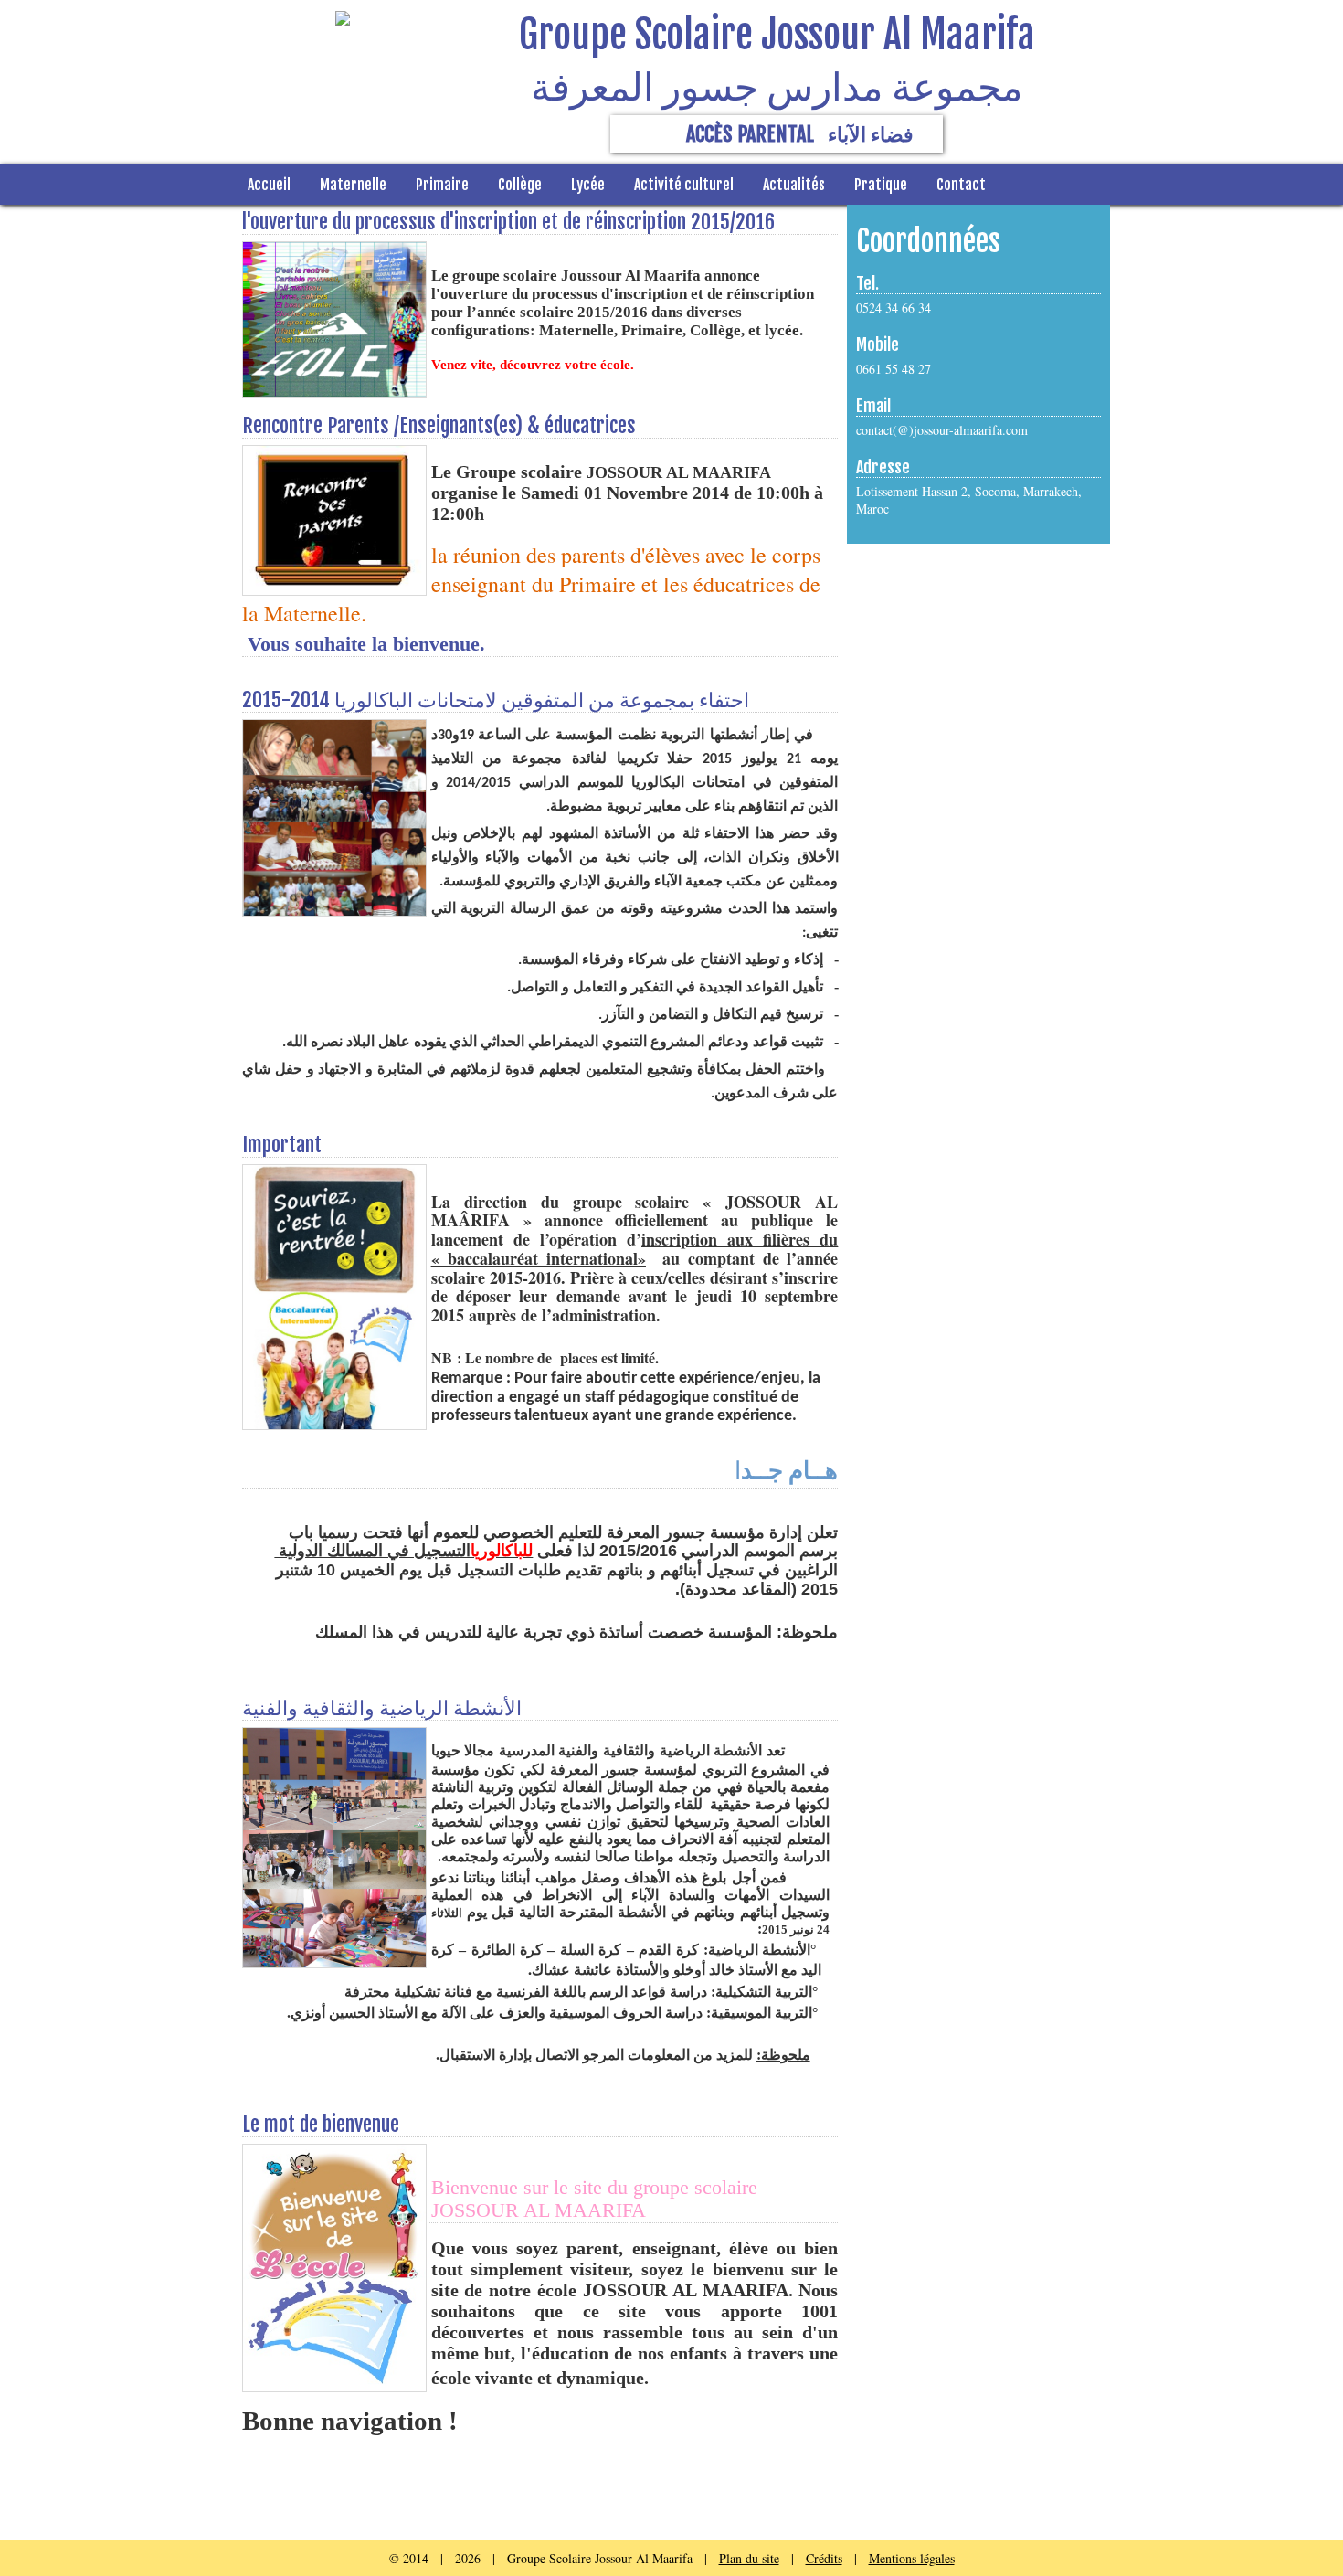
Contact (961, 185)
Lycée (588, 185)
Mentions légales (912, 2558)
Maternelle (353, 185)
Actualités (794, 185)
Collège (520, 185)
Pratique (881, 185)
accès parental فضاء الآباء (800, 134)
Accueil (269, 185)
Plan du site (749, 2558)
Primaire (442, 185)
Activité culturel (684, 185)
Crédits (824, 2558)
